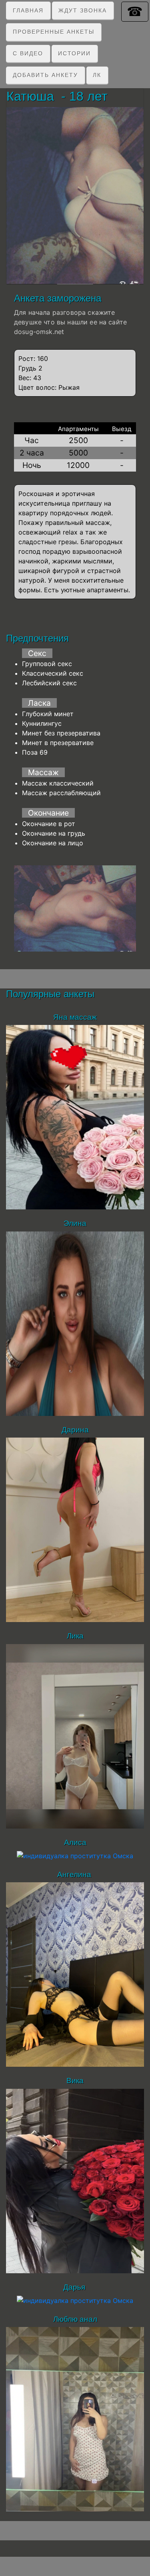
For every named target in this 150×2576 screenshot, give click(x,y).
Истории (74, 53)
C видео (28, 53)
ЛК (97, 75)
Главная (28, 10)
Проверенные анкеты (54, 32)
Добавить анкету (45, 75)
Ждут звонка (83, 10)
